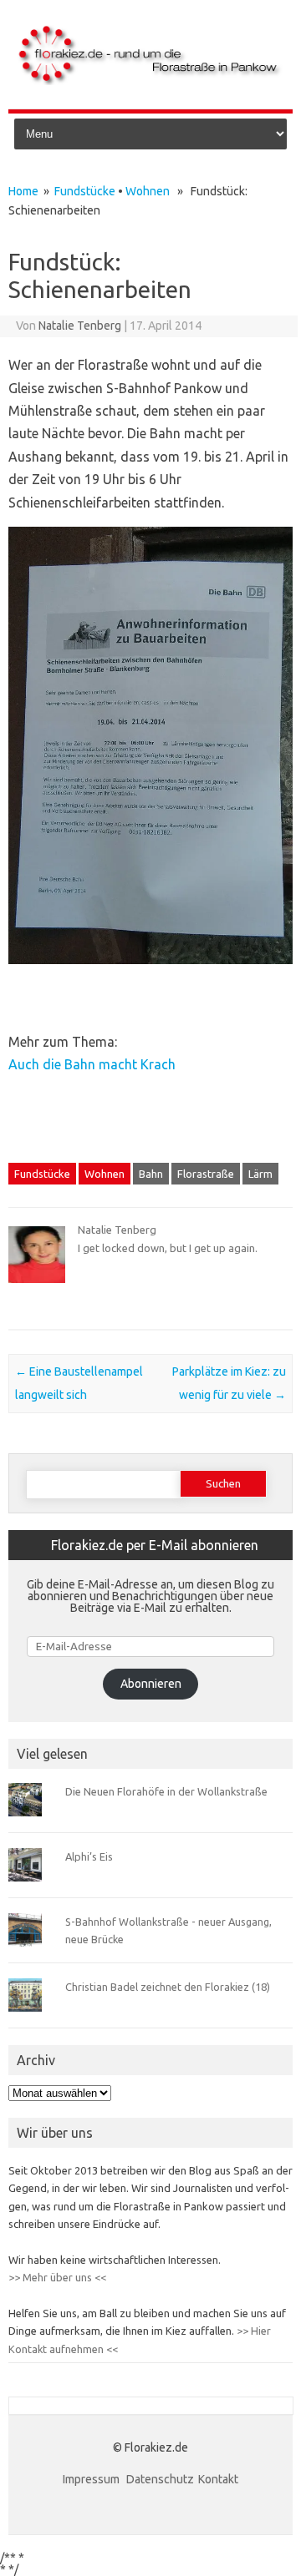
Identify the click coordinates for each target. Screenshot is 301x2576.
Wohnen (148, 191)
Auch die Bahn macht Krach (92, 1064)
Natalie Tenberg (80, 326)
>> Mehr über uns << (57, 2277)
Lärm (260, 1174)
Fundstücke (85, 191)
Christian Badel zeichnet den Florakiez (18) (168, 1987)
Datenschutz (160, 2479)
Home (23, 191)
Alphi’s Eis (89, 1856)
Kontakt (218, 2479)
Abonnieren (151, 1684)
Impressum (92, 2479)
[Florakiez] (150, 81)
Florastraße (206, 1174)
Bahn (151, 1174)
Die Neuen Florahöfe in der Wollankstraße (166, 1791)
